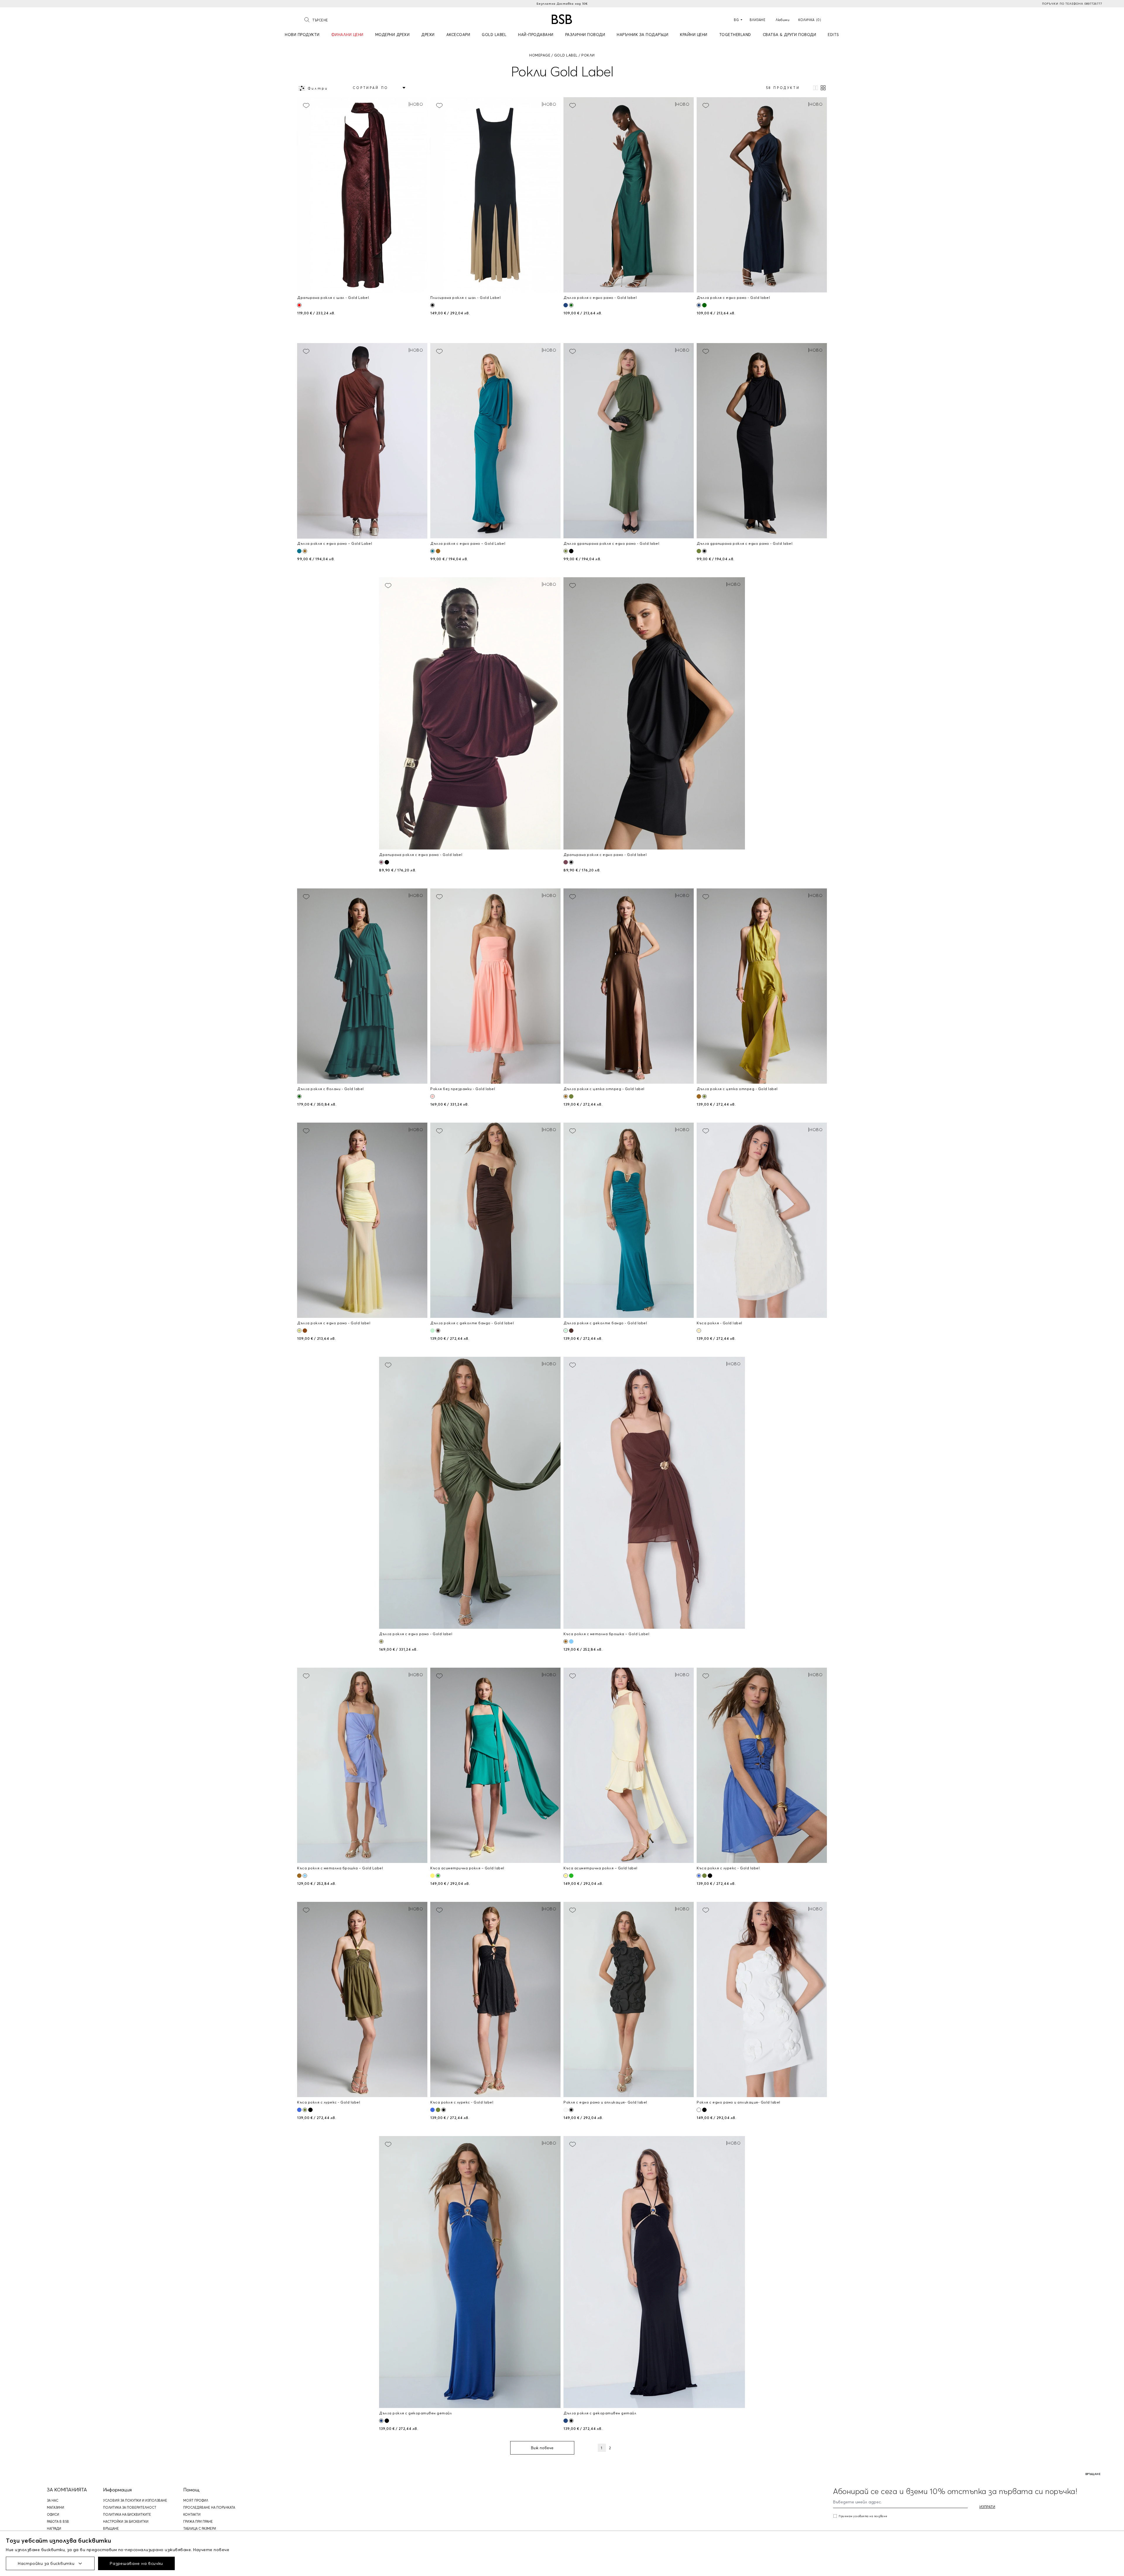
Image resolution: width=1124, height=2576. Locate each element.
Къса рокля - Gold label (719, 1323)
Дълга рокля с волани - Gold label (330, 1089)
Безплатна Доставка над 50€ (562, 4)
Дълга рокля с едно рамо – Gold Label (335, 543)
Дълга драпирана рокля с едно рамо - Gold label (611, 543)
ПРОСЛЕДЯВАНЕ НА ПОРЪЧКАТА (209, 2508)
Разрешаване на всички (136, 2563)
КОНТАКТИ (192, 2515)
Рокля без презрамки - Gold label (463, 1089)
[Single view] (815, 88)
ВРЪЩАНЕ (111, 2529)
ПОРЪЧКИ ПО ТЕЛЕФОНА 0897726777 (1072, 4)
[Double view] (823, 88)
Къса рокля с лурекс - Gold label (728, 1868)
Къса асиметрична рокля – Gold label (467, 1868)
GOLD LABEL (566, 55)
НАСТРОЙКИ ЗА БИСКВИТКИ (126, 2522)
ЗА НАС (53, 2500)
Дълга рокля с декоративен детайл (415, 2413)
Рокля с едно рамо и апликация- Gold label (605, 2102)
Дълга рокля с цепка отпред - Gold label (604, 1089)
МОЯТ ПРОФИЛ (196, 2500)
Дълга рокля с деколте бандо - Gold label (472, 1323)
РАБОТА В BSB (58, 2522)
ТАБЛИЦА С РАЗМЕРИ (200, 2529)
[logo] (562, 19)
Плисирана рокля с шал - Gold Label (465, 298)
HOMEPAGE (540, 55)
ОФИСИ (53, 2515)
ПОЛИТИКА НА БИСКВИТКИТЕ (127, 2515)
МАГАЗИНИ (55, 2508)
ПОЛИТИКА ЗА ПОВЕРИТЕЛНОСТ (130, 2508)
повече (221, 2550)
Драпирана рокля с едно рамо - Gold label (421, 855)
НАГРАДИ (54, 2529)
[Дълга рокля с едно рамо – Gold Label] (362, 441)
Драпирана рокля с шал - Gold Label (333, 298)
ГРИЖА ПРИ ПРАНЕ (198, 2522)
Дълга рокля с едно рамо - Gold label (600, 298)
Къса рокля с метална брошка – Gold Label (606, 1634)
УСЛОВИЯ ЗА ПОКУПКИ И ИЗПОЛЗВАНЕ (135, 2500)
